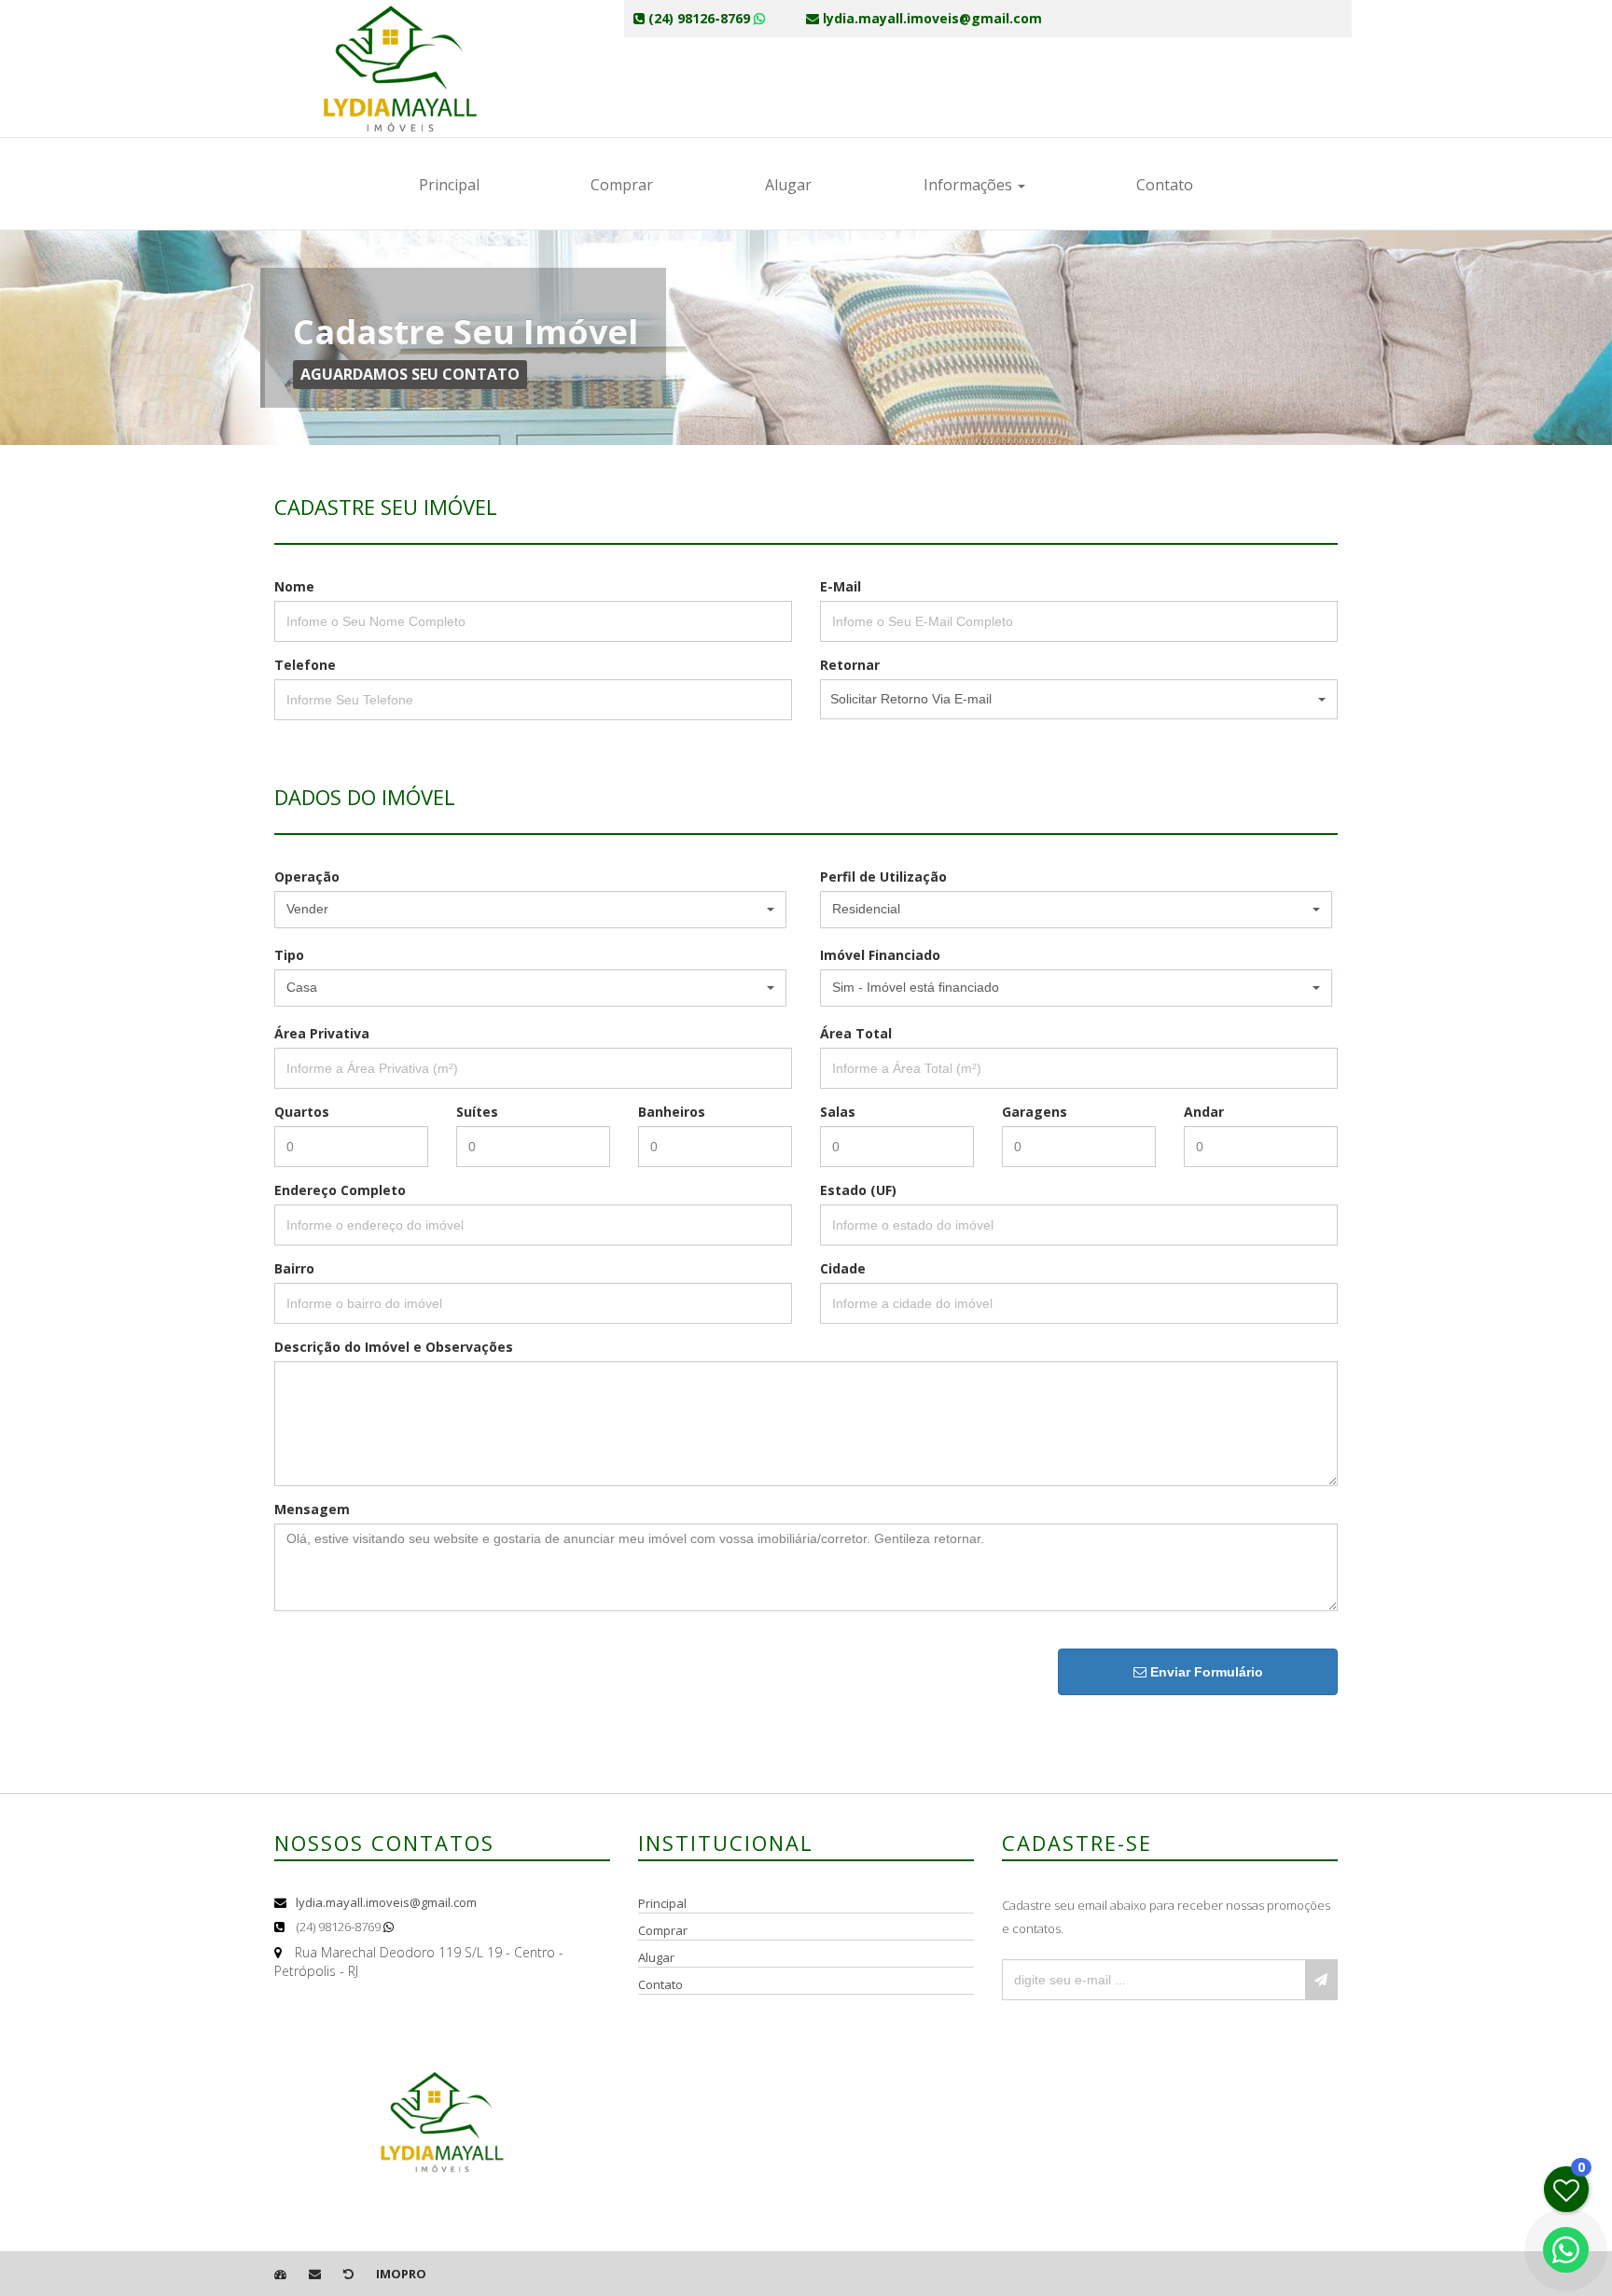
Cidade (843, 1268)
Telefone (305, 665)
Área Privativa (322, 1033)
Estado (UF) (858, 1190)
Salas (838, 1112)
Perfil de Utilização (883, 877)
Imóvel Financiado (880, 955)
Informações (970, 185)
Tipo (289, 955)
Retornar (850, 665)
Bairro (294, 1268)
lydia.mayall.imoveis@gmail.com (386, 1902)
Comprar (622, 185)
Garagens (1035, 1112)
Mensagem (312, 1509)
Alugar (788, 185)
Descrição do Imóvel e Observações (394, 1347)
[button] (1079, 699)
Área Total (856, 1033)
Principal (449, 185)
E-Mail (841, 586)
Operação (307, 877)
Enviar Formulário (1205, 1672)
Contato (1165, 185)
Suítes (477, 1112)
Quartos (302, 1112)
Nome (294, 586)
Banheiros (672, 1112)
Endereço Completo (340, 1190)
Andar (1204, 1112)
